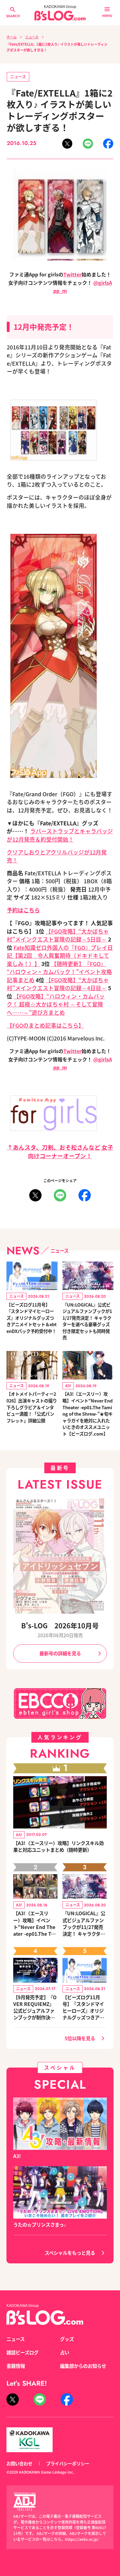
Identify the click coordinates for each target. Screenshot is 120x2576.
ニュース (32, 37)
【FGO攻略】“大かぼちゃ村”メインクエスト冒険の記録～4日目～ (58, 984)
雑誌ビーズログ (22, 2352)
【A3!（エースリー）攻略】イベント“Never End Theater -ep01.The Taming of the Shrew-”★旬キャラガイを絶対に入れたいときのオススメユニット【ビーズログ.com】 (88, 1414)
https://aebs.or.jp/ (82, 2539)
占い (65, 2352)
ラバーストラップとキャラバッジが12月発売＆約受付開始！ (60, 835)
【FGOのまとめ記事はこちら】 (45, 1025)
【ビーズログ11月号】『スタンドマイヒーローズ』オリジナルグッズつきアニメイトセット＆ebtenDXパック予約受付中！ (32, 1318)
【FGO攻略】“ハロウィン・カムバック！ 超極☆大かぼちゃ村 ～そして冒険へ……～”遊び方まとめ (56, 1004)
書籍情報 (16, 2366)
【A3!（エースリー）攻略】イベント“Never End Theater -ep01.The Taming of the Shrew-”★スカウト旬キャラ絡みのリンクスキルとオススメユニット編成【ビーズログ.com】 (35, 1923)
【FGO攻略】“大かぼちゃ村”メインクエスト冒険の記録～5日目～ (58, 935)
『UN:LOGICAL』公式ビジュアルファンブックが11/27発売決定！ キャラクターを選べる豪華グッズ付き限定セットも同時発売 (87, 1321)
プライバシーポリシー (68, 2463)
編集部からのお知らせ (83, 2366)
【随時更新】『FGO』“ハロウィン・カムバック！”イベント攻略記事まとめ (59, 972)
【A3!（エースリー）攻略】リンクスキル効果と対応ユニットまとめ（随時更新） (58, 1846)
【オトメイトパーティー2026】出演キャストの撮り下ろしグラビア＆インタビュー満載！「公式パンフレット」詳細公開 (32, 1407)
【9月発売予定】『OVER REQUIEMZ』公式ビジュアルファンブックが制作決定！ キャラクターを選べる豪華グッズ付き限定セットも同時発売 (35, 2007)
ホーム (12, 37)
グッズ (67, 2339)
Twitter (72, 274)
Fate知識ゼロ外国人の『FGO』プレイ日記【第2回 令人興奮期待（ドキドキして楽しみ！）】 (60, 956)
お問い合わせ (19, 2463)
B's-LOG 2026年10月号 (60, 1625)
